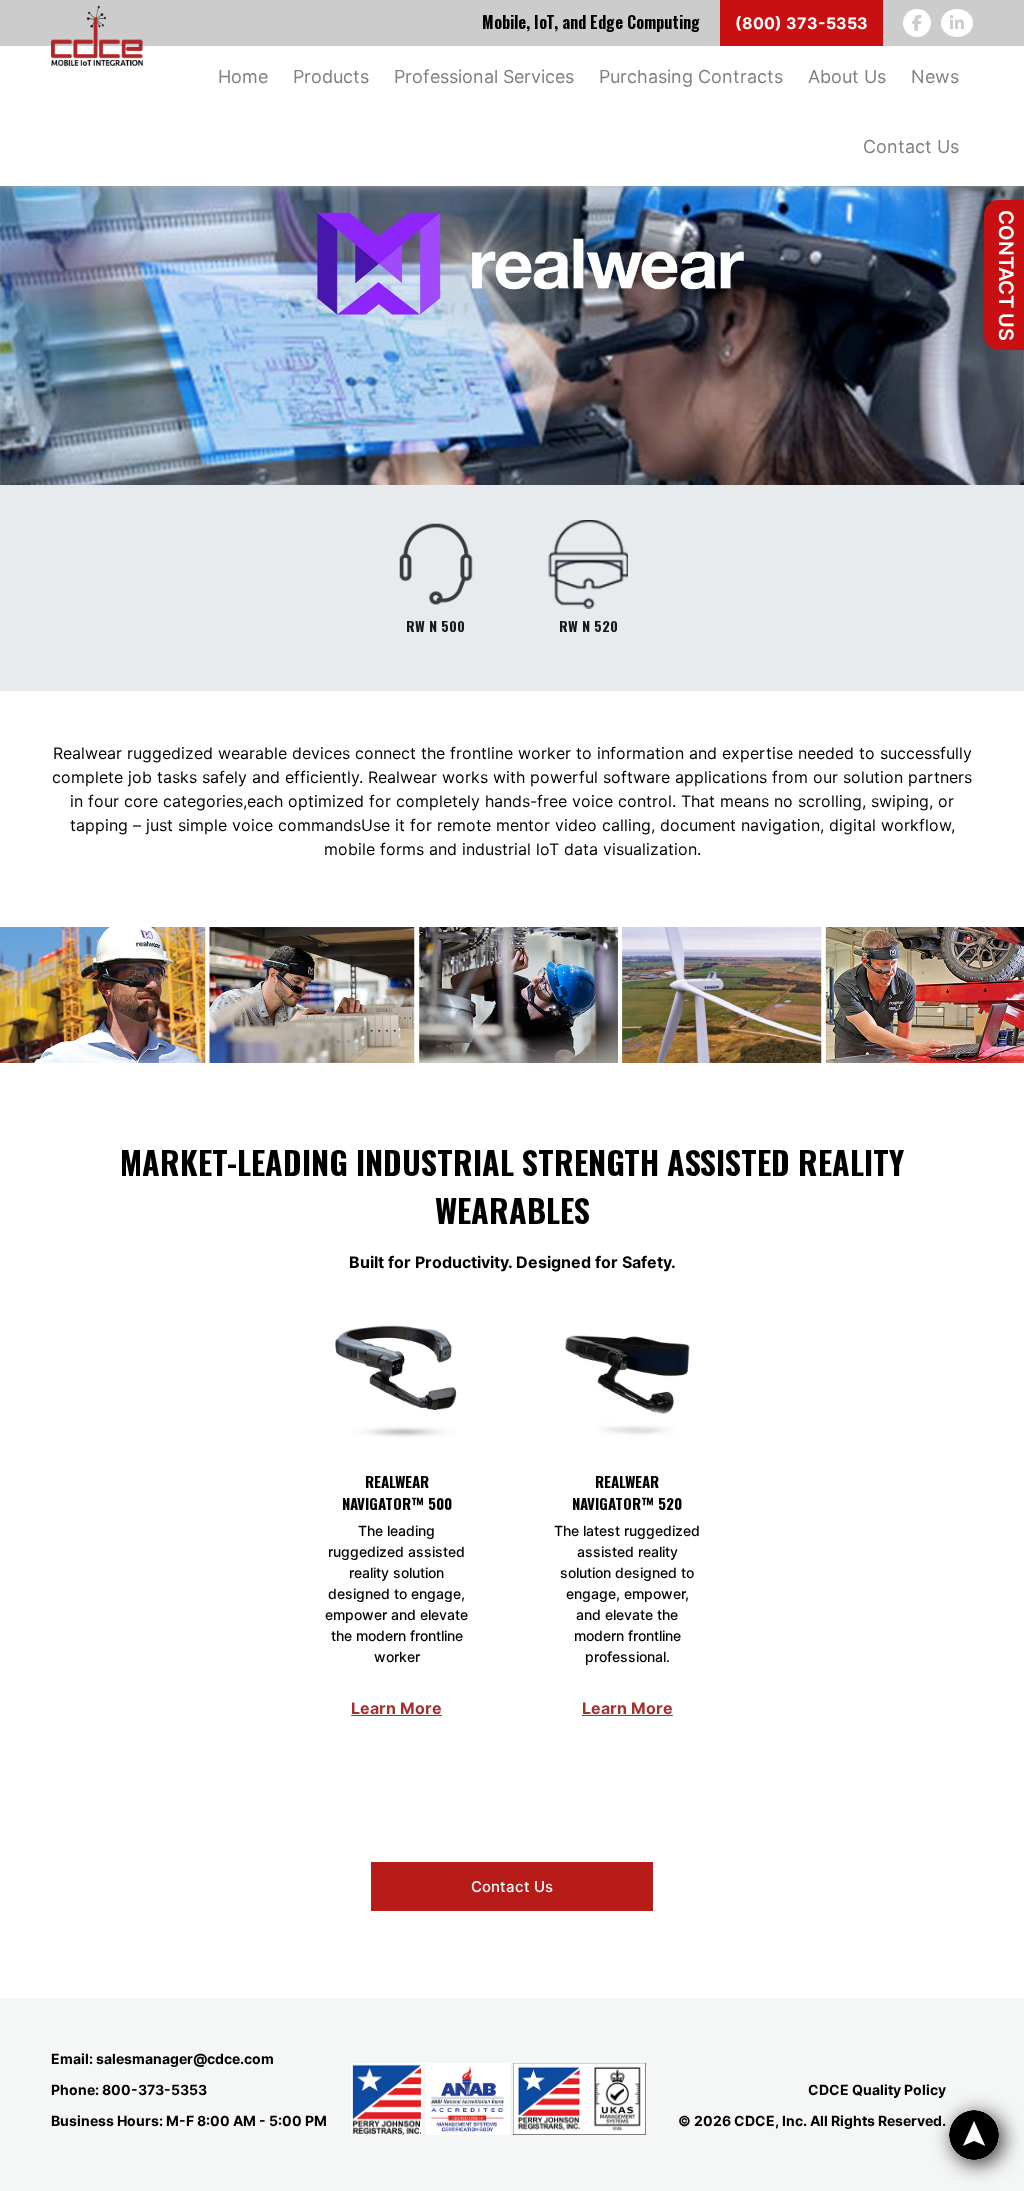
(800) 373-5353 (801, 23)
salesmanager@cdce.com (185, 2058)
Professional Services (484, 76)
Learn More (396, 1708)
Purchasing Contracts (691, 76)
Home (243, 76)
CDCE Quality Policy (877, 2089)
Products (331, 76)
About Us (847, 76)
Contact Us (1006, 275)
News (935, 76)
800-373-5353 (154, 2089)
